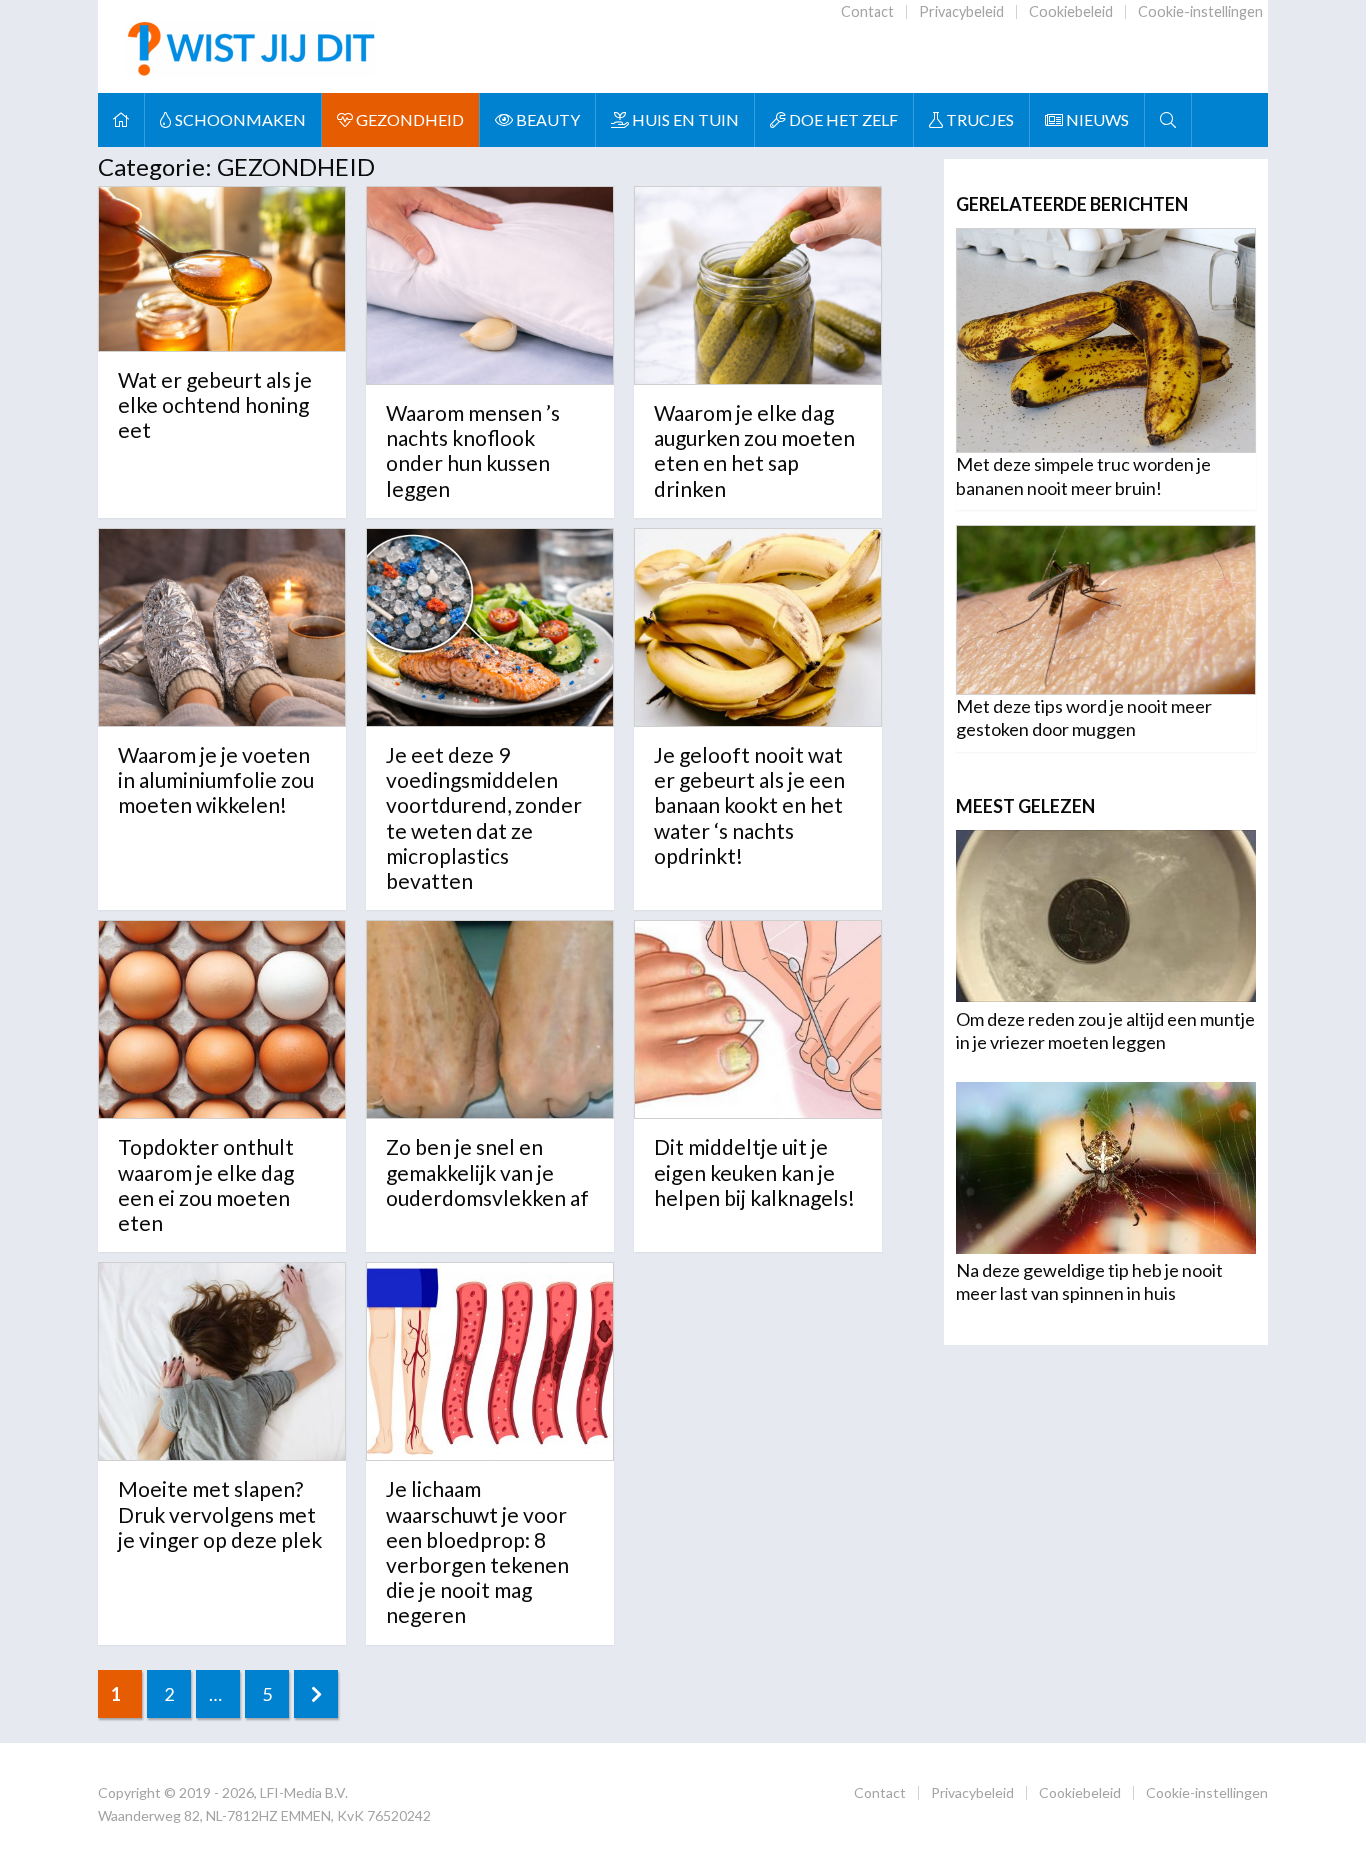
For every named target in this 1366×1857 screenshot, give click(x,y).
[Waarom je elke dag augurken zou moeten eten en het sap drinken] (758, 285)
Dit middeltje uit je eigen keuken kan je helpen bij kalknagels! (754, 1171)
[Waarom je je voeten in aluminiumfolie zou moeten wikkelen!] (222, 627)
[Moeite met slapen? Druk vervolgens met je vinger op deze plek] (222, 1361)
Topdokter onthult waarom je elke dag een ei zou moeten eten (206, 1184)
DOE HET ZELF (842, 119)
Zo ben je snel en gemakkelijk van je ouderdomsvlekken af (487, 1171)
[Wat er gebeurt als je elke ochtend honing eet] (222, 269)
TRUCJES (978, 119)
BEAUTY (546, 119)
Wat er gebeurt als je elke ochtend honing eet (215, 404)
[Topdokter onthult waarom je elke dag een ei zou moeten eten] (222, 1019)
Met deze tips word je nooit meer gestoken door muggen (1084, 717)
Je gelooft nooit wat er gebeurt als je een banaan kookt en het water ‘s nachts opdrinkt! (749, 805)
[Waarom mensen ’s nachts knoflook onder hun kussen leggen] (490, 285)
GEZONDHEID (408, 119)
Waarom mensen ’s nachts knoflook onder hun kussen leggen (473, 450)
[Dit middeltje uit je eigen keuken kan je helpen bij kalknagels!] (758, 1019)
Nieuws (1096, 119)
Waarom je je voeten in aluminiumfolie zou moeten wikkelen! (216, 779)
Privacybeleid (961, 11)
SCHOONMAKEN (239, 119)
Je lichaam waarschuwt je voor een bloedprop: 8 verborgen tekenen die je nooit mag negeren (477, 1551)
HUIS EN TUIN (684, 119)
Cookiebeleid (1071, 11)
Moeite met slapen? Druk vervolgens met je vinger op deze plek (220, 1513)
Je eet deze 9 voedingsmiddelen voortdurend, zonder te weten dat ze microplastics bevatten (484, 817)
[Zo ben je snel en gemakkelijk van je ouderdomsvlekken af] (490, 1019)
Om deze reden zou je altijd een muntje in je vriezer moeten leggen (1105, 1030)
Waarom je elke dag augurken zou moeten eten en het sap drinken (754, 450)
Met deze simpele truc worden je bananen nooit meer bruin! (1083, 475)
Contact (867, 11)
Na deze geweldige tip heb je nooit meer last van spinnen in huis (1089, 1281)
